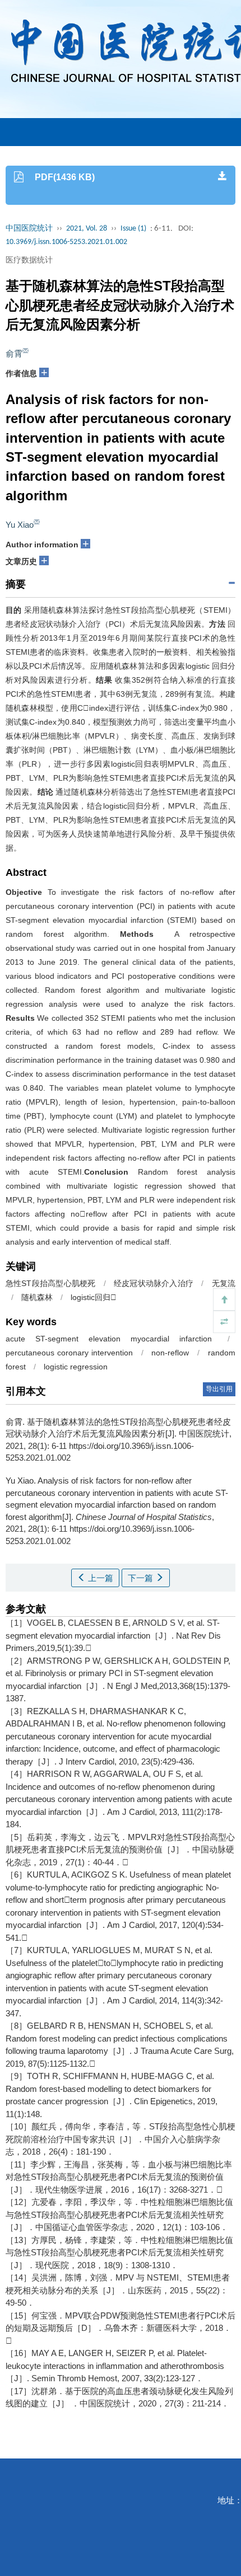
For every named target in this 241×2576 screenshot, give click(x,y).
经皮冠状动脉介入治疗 (154, 1283)
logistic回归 (94, 1297)
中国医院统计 (29, 229)
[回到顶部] (224, 1299)
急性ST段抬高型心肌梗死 (50, 1283)
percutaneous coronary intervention (69, 1353)
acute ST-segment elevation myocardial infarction (109, 1339)
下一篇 (142, 1578)
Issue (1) (133, 229)
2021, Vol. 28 (87, 229)
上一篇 (99, 1578)
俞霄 (14, 353)
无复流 (224, 1283)
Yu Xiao (20, 525)
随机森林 (37, 1297)
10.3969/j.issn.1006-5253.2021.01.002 (66, 242)
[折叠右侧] (224, 1322)
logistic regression (76, 1367)
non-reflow (170, 1353)
